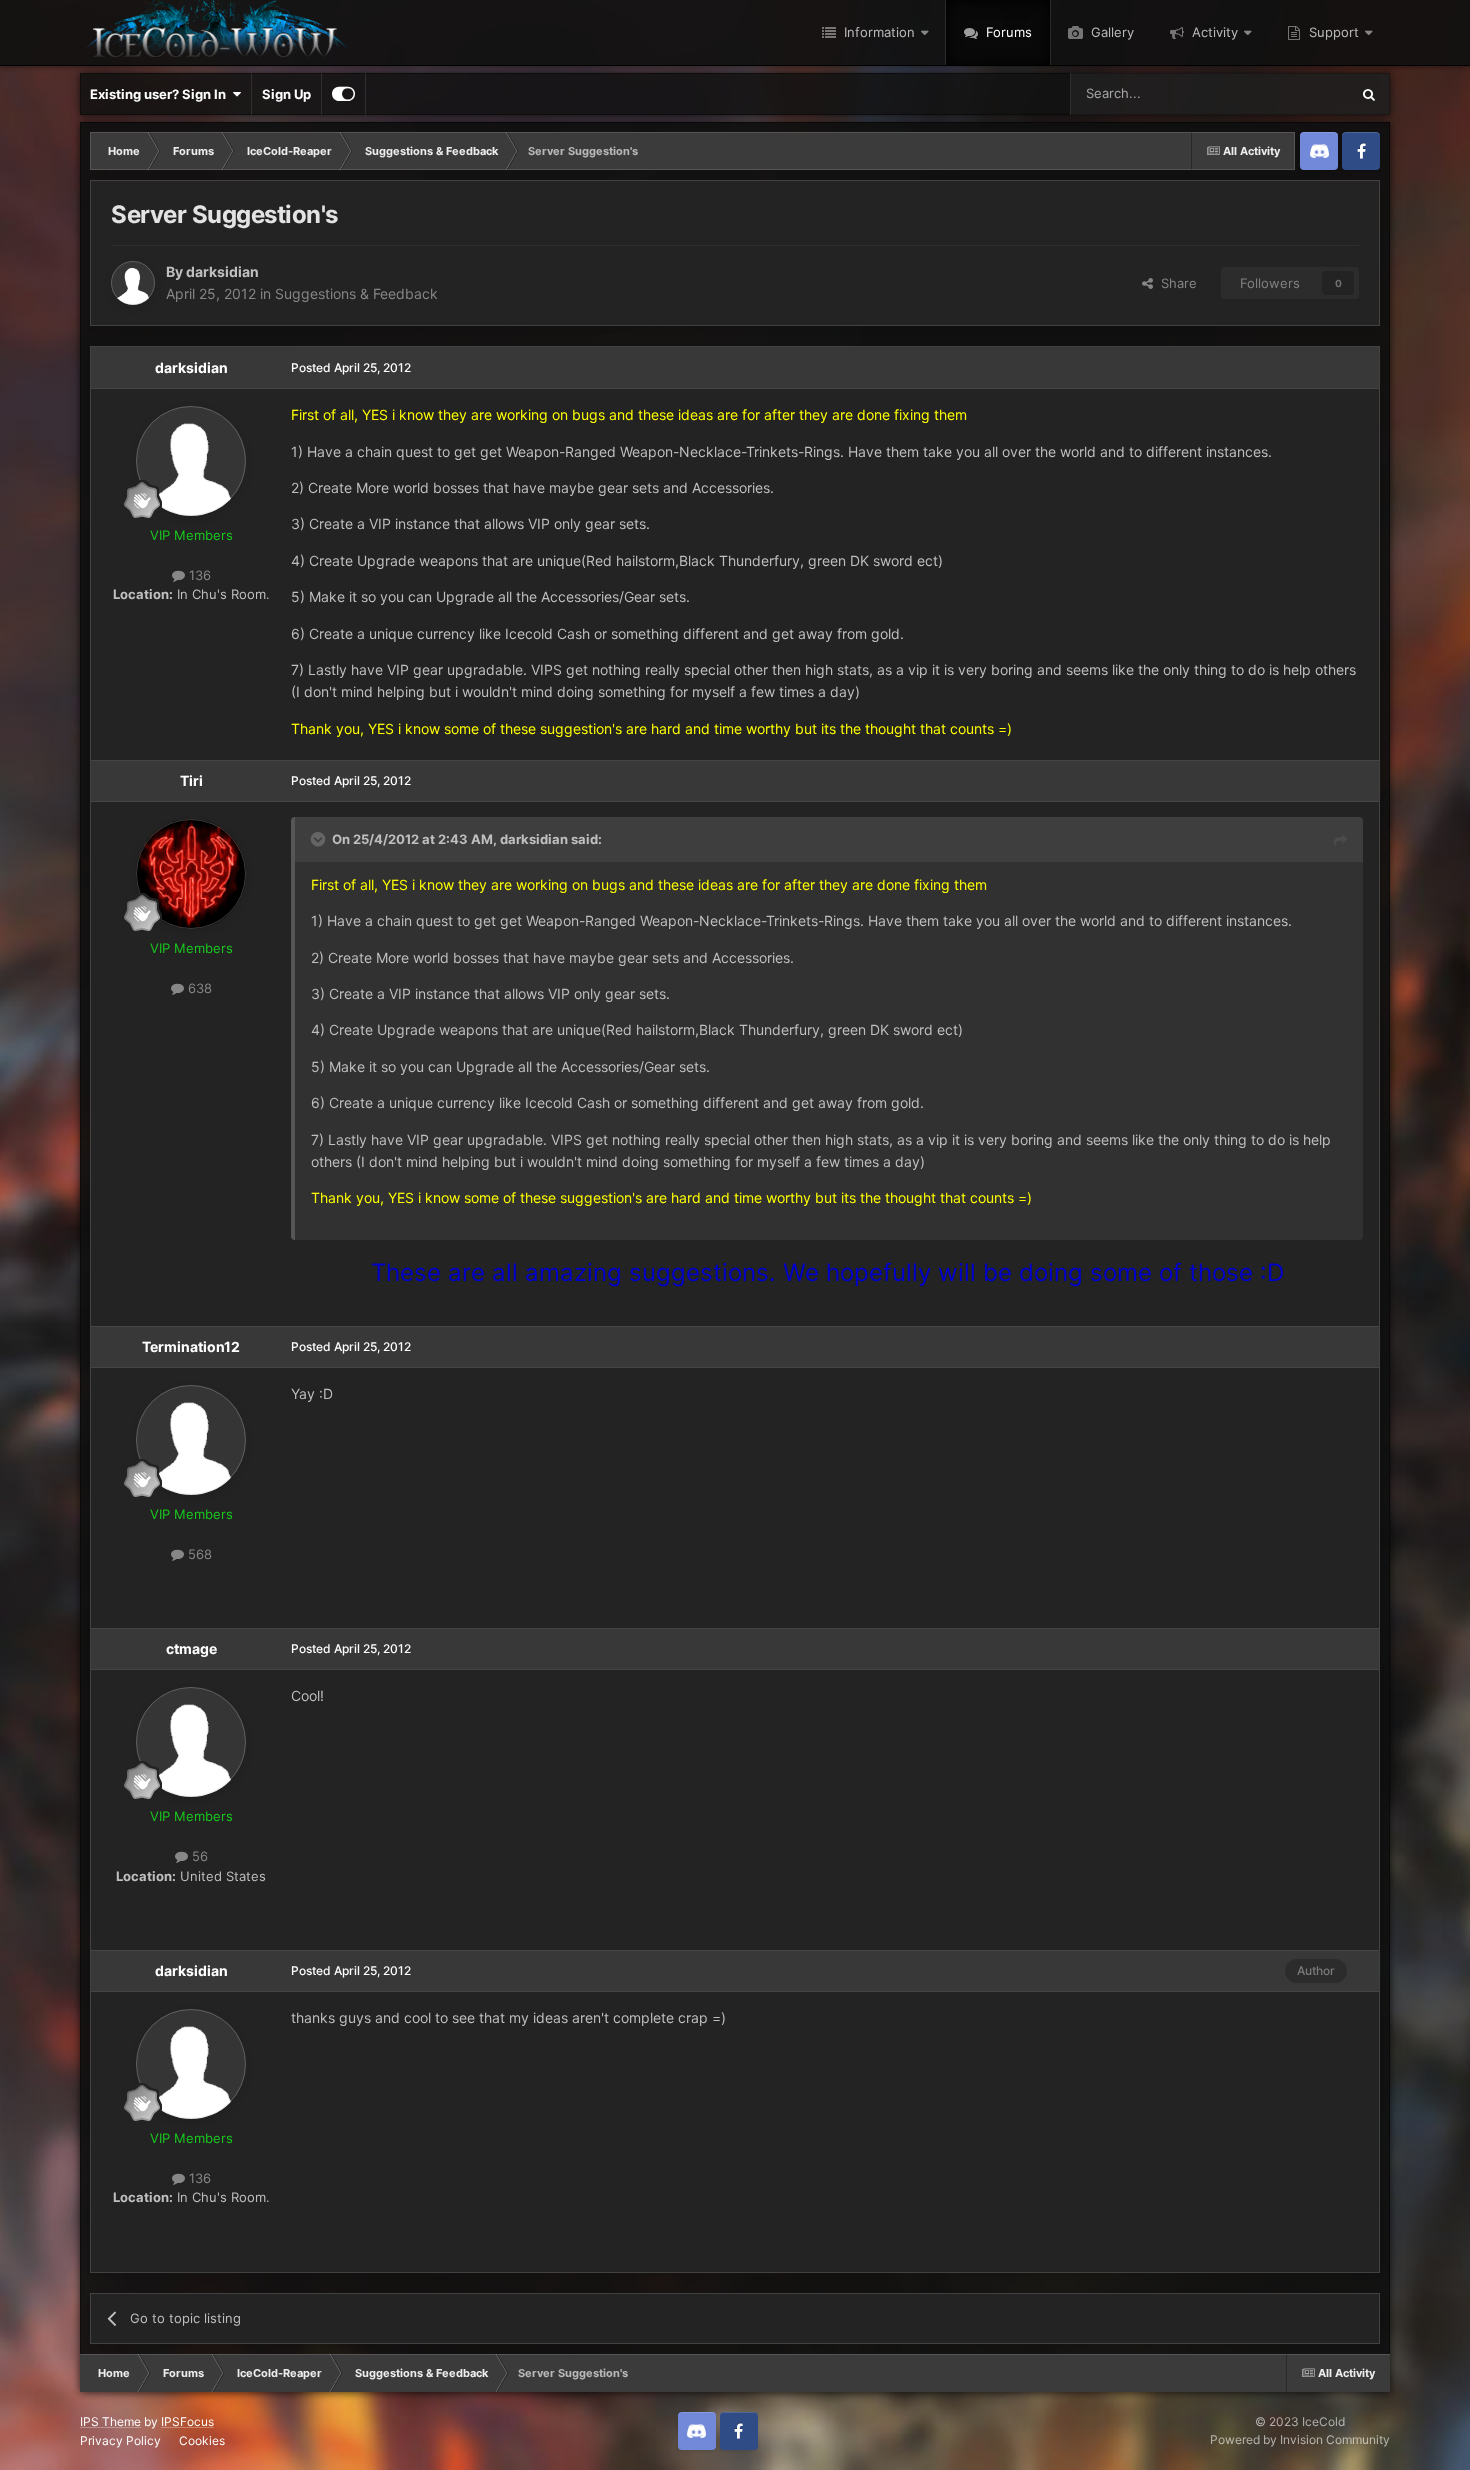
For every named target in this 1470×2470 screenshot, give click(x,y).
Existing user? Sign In (161, 94)
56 (198, 1856)
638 (198, 988)
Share (1175, 283)
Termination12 (191, 1346)
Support (1332, 32)
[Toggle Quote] (320, 839)
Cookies (202, 2440)
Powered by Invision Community (1300, 2439)
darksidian (222, 271)
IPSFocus (187, 2421)
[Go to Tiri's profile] (191, 874)
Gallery (1110, 32)
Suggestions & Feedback (356, 293)
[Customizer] (343, 94)
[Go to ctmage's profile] (191, 1742)
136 (198, 575)
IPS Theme (110, 2421)
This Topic (1292, 93)
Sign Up (286, 94)
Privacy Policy (120, 2440)
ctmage (191, 1648)
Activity (1213, 32)
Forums (1007, 32)
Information (877, 32)
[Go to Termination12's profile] (191, 1440)
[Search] (1369, 94)
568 (198, 1554)
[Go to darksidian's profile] (133, 283)
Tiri (191, 780)
